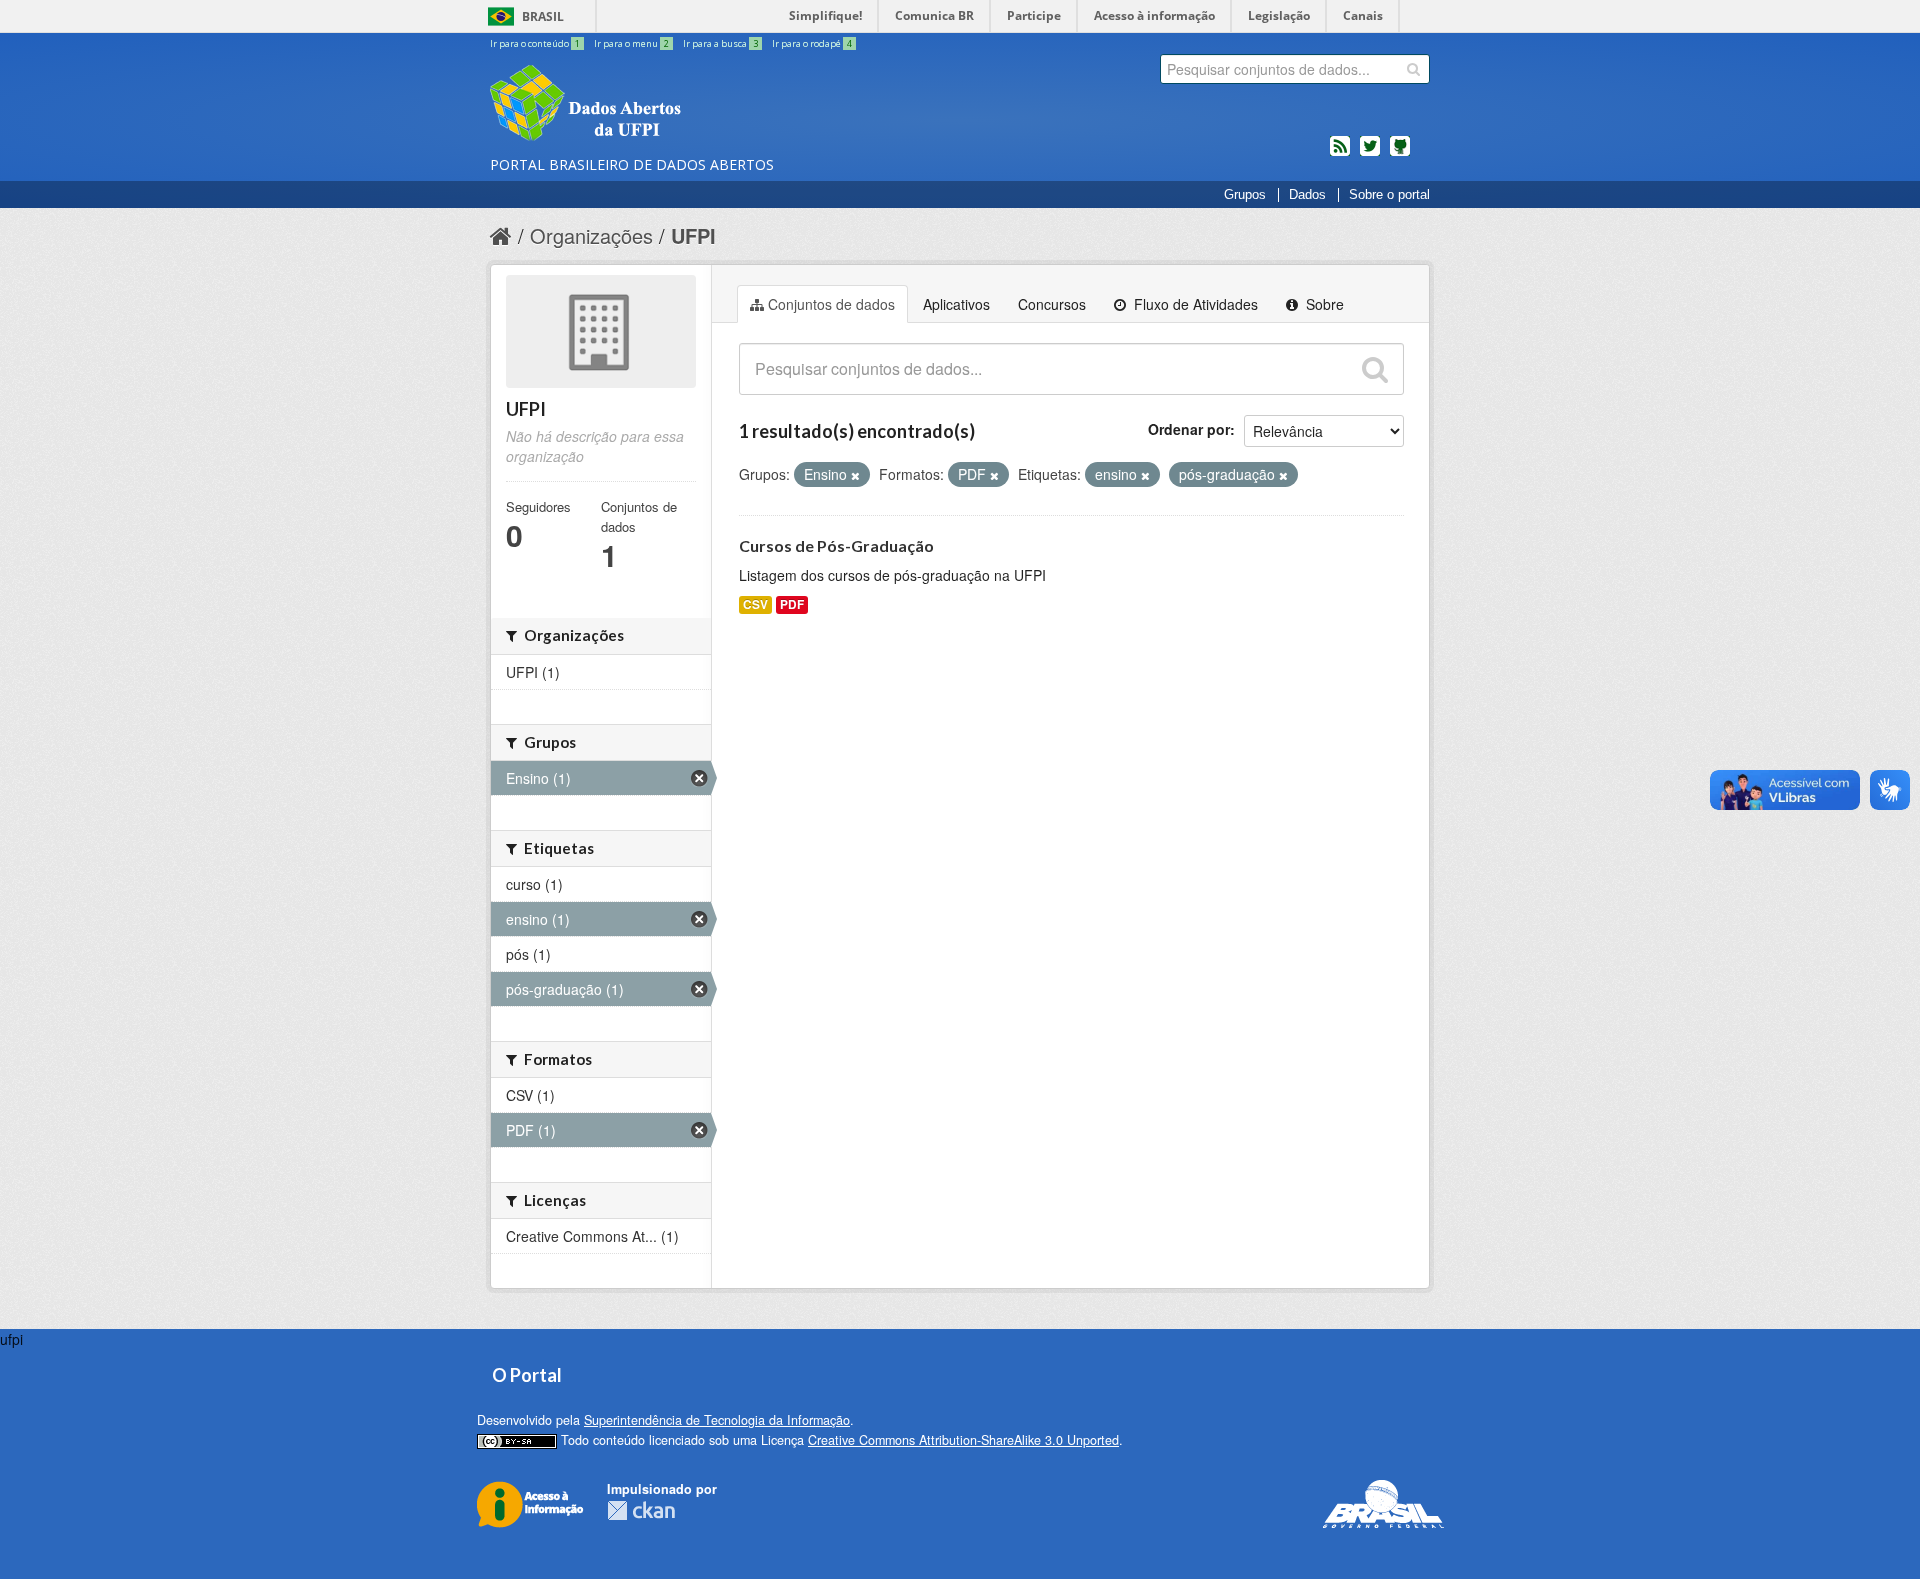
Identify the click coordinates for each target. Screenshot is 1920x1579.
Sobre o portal (1389, 195)
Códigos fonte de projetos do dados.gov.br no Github (1400, 154)
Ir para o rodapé (812, 43)
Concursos (1052, 304)
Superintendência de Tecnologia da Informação (717, 1420)
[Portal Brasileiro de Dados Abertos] (705, 105)
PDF (792, 604)
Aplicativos (956, 304)
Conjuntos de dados (831, 304)
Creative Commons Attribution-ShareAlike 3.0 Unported (963, 1440)
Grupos (1245, 195)
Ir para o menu (631, 43)
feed (1340, 154)
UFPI (693, 235)
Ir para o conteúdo (535, 43)
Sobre (1323, 304)
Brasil (543, 16)
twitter (1370, 154)
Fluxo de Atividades (1194, 304)
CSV (755, 604)
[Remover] (855, 475)
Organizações (591, 235)
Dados (1307, 195)
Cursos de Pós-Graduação (836, 545)
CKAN (641, 1510)
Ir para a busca (720, 43)
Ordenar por (1189, 429)
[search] (1413, 69)
